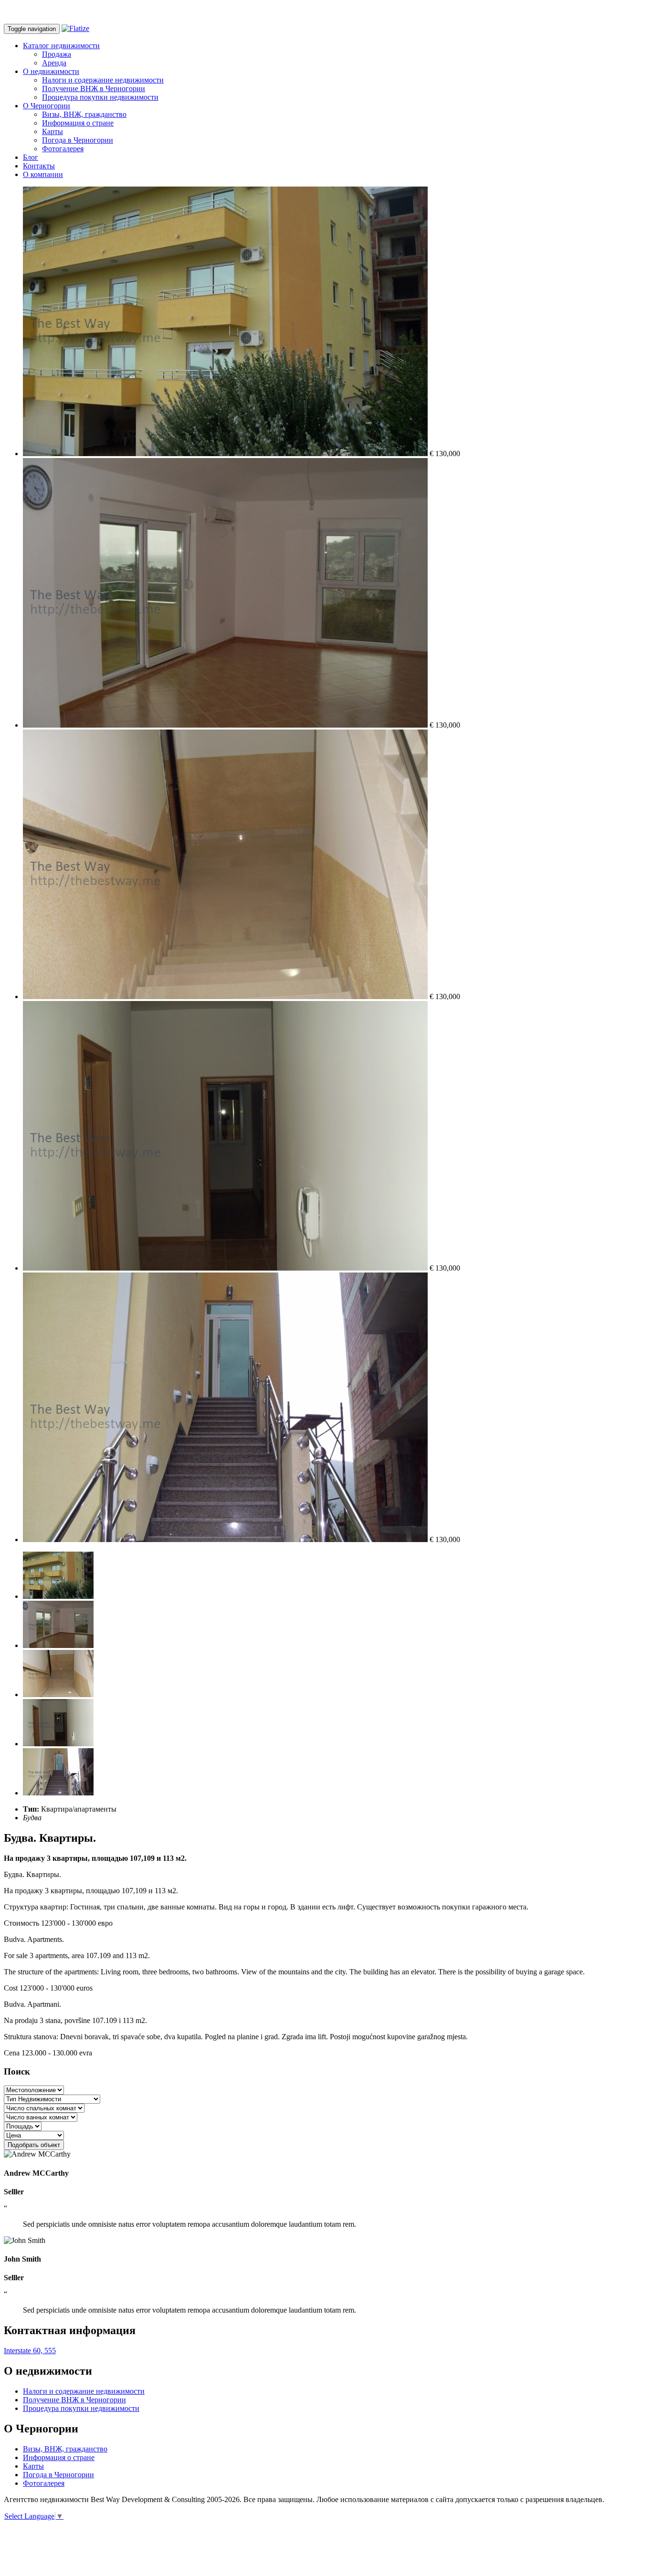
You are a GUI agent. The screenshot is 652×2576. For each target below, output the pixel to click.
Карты (53, 131)
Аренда (54, 63)
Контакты (39, 166)
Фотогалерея (63, 149)
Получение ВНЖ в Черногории (94, 89)
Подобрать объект (34, 2145)
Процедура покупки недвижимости (100, 97)
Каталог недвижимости (61, 46)
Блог (31, 157)
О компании (43, 174)
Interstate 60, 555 (30, 2351)
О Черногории (47, 106)
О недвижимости (51, 71)
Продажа (57, 54)
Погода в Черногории (78, 140)
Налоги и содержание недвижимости (103, 80)
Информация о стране (78, 123)
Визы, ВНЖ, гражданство (84, 114)
